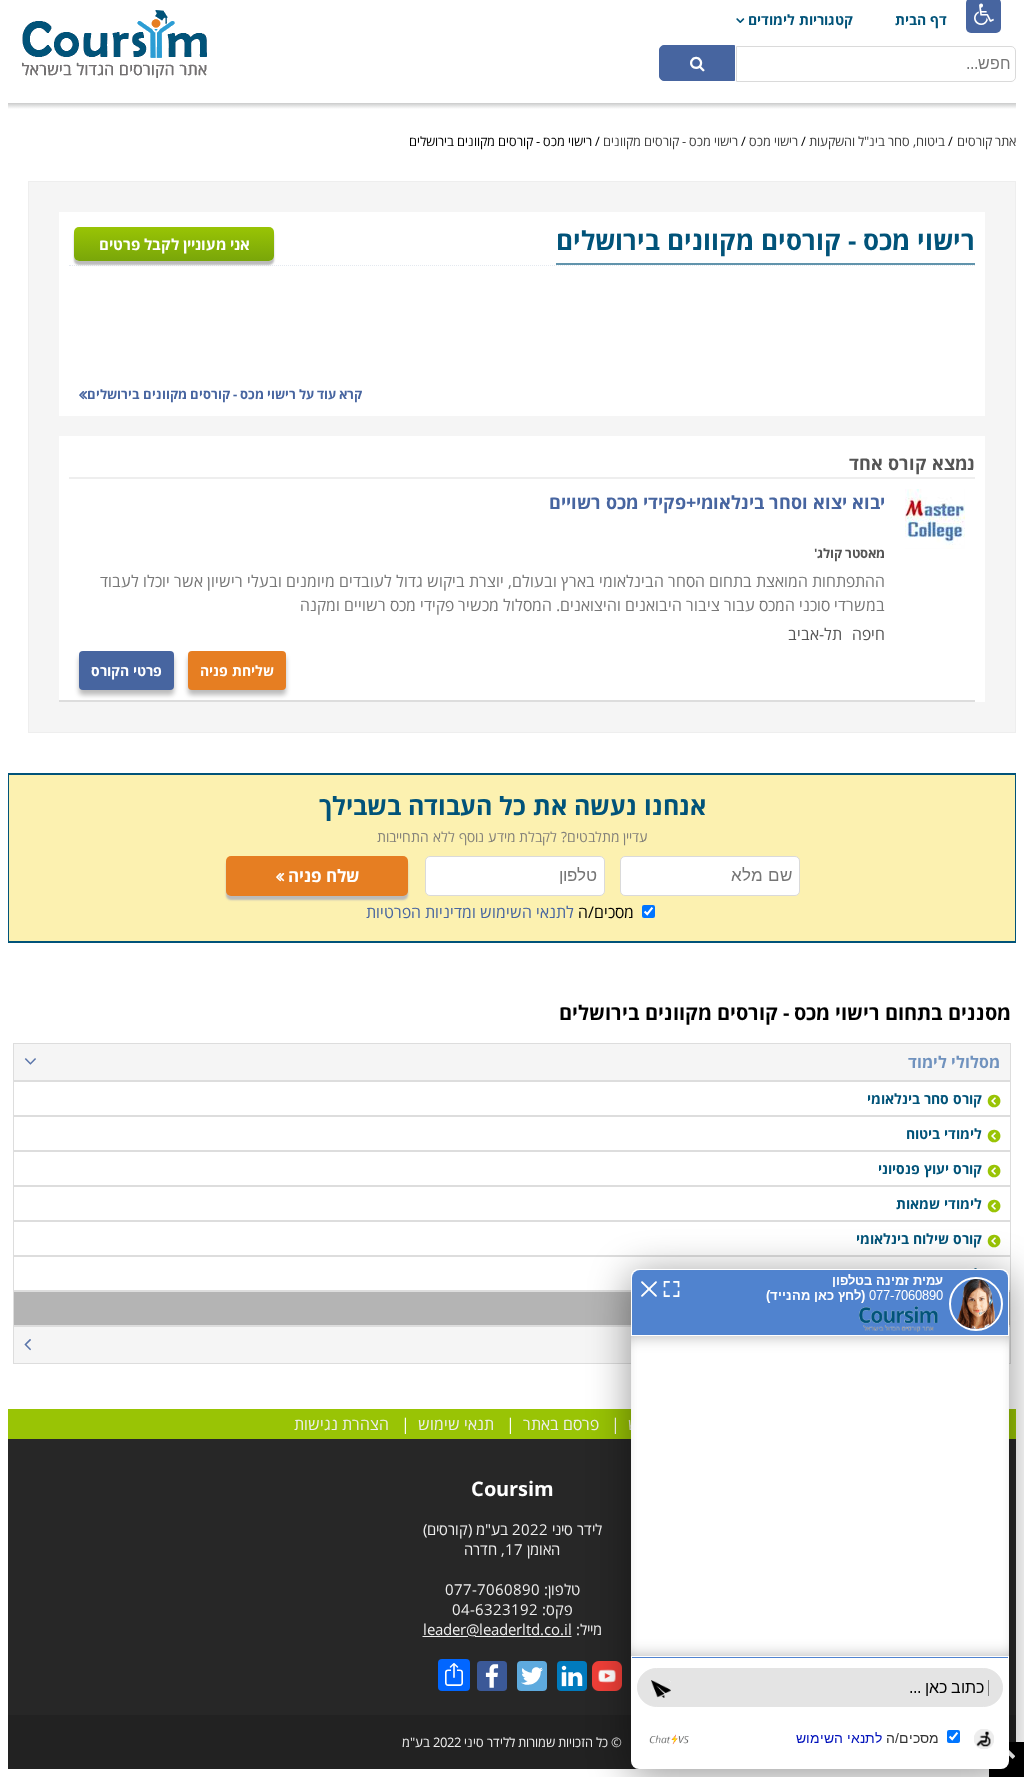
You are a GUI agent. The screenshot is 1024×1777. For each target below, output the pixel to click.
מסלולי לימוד (954, 1062)
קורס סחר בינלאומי (924, 1098)
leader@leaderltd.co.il (497, 1629)
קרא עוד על (224, 394)
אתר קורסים (986, 141)
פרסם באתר (561, 1424)
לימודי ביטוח (944, 1133)
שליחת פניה (237, 670)
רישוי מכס (773, 141)
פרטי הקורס (126, 670)
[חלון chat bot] (809, 1504)
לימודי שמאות (939, 1203)
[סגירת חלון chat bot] (627, 1258)
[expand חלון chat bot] (649, 1258)
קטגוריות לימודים (800, 19)
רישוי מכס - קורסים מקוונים (670, 141)
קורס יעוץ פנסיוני (930, 1168)
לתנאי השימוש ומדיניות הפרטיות (470, 912)
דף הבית (921, 19)
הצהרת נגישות (341, 1424)
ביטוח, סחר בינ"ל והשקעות (877, 141)
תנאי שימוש (456, 1424)
